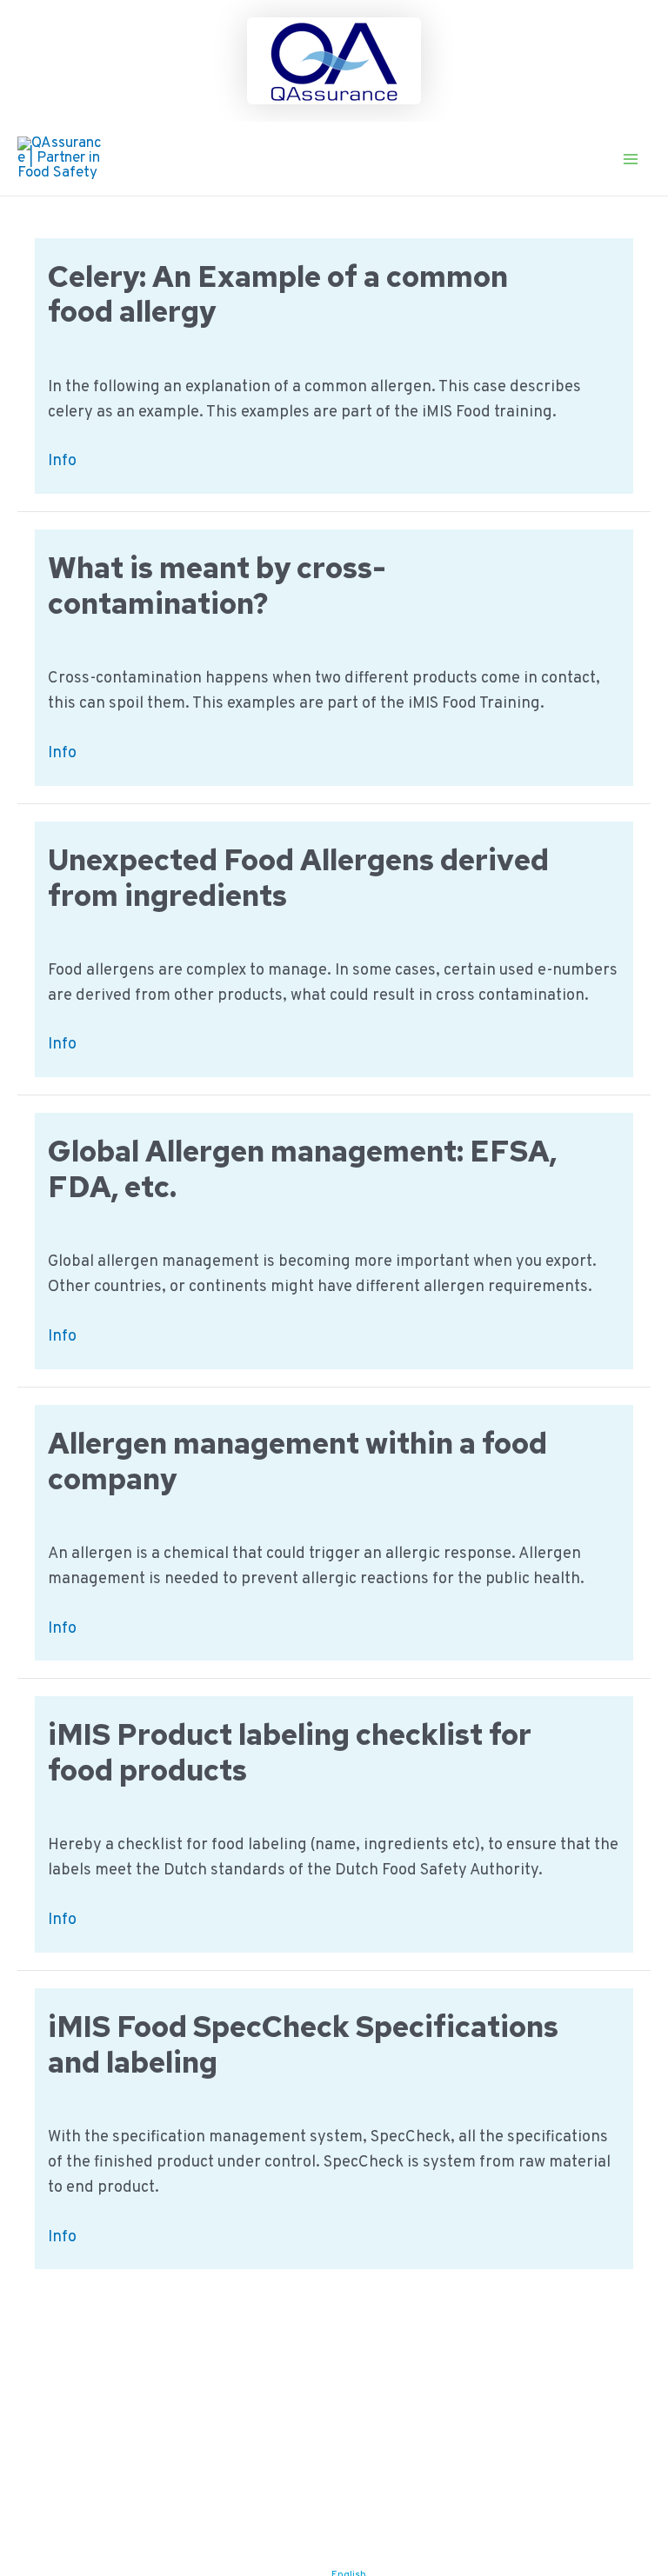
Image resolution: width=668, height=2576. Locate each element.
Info (62, 462)
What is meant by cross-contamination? (217, 586)
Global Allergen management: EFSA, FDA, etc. (302, 1169)
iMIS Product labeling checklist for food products (290, 1752)
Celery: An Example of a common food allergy (278, 294)
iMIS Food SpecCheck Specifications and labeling (303, 2044)
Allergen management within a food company (297, 1461)
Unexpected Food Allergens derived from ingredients (298, 878)
